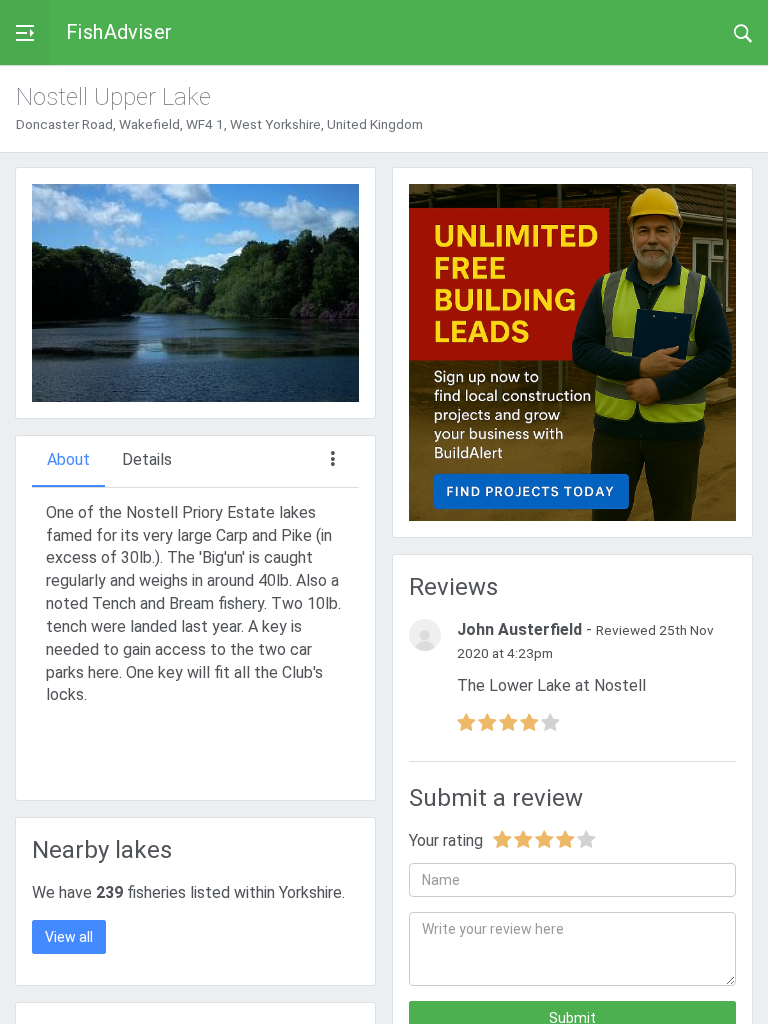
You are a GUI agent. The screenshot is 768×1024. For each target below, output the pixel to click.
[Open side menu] (25, 32)
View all (69, 937)
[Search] (743, 32)
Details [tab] (147, 459)
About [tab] (68, 459)
